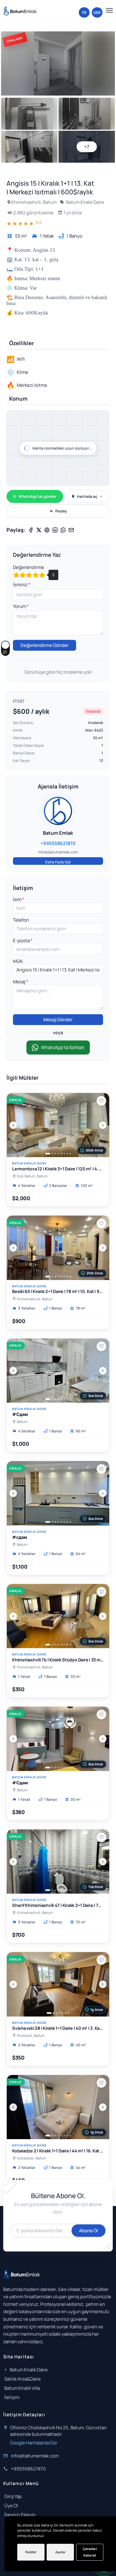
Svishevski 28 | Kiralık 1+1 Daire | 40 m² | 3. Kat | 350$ (58, 2028)
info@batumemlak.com (35, 2456)
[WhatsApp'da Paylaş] (63, 530)
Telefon (21, 920)
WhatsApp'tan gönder (37, 496)
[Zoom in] (102, 418)
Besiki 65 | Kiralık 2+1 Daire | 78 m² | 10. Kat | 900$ (58, 1292)
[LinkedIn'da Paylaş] (55, 530)
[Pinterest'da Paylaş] (47, 530)
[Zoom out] (102, 428)
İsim (18, 899)
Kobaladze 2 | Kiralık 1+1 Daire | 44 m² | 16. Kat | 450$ (58, 2151)
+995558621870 (28, 2469)
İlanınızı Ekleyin (20, 2515)
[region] (58, 454)
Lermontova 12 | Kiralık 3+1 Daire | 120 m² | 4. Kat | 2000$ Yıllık (58, 1169)
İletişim (12, 2397)
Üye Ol (11, 2505)
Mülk (18, 961)
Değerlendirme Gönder (45, 645)
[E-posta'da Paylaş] (71, 530)
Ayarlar (60, 2552)
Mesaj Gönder (58, 1019)
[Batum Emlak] (20, 11)
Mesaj (20, 982)
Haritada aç (87, 496)
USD (97, 12)
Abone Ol (88, 2230)
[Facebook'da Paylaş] (31, 530)
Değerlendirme (28, 567)
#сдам (20, 1537)
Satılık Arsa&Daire (23, 2379)
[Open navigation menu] (108, 10)
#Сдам (20, 1414)
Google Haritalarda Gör (34, 2443)
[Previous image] (13, 1125)
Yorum (20, 606)
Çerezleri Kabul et (90, 2552)
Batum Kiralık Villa (22, 2388)
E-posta (22, 940)
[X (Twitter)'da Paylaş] (39, 530)
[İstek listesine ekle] (101, 1101)
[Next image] (103, 1125)
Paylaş (61, 511)
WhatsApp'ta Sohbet (63, 1047)
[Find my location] (102, 440)
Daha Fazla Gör (58, 862)
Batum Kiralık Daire (85, 202)
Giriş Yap (13, 2496)
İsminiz (21, 585)
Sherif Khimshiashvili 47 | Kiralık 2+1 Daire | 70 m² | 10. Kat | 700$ (58, 1905)
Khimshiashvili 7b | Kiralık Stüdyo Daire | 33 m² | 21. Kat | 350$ (58, 1660)
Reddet (31, 2552)
